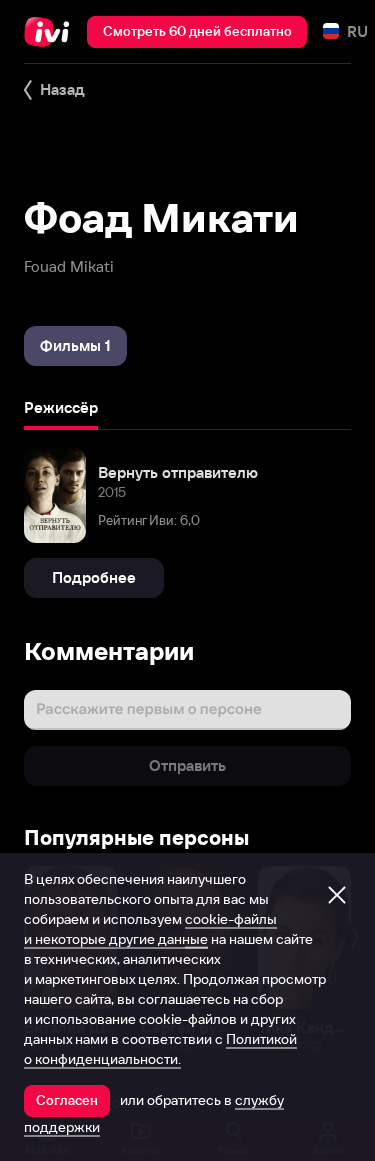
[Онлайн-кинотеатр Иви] (51, 32)
